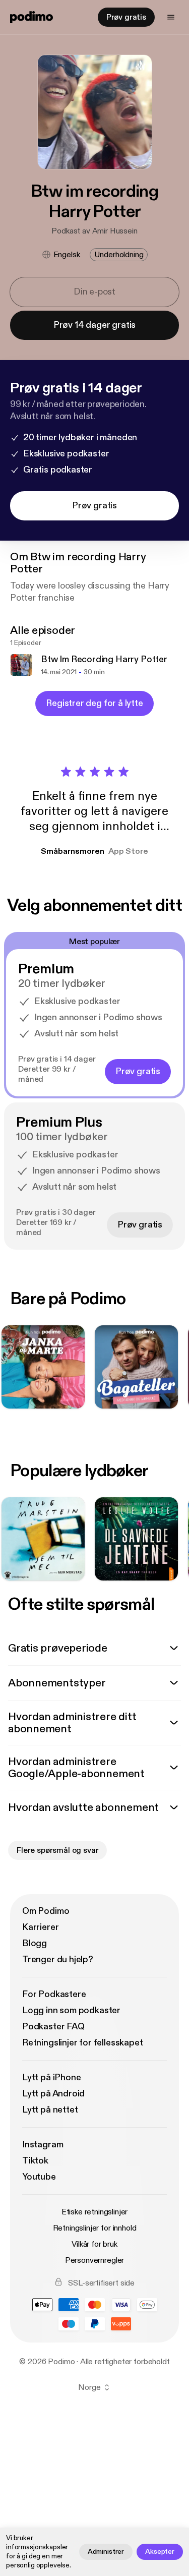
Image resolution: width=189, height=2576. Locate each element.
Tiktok (35, 2161)
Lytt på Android (53, 2094)
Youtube (39, 2177)
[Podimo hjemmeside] (31, 17)
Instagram (43, 2145)
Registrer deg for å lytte (94, 703)
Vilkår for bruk (94, 2244)
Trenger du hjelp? (58, 1959)
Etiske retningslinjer (95, 2212)
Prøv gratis (126, 17)
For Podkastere (54, 1994)
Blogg (35, 1943)
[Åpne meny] (171, 17)
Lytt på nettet (50, 2110)
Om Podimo (46, 1911)
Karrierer (40, 1927)
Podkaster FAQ (53, 2027)
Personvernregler (94, 2260)
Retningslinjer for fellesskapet (82, 2043)
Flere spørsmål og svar (57, 1850)
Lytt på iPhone (51, 2077)
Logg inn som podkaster (71, 2010)
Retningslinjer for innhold (95, 2228)
